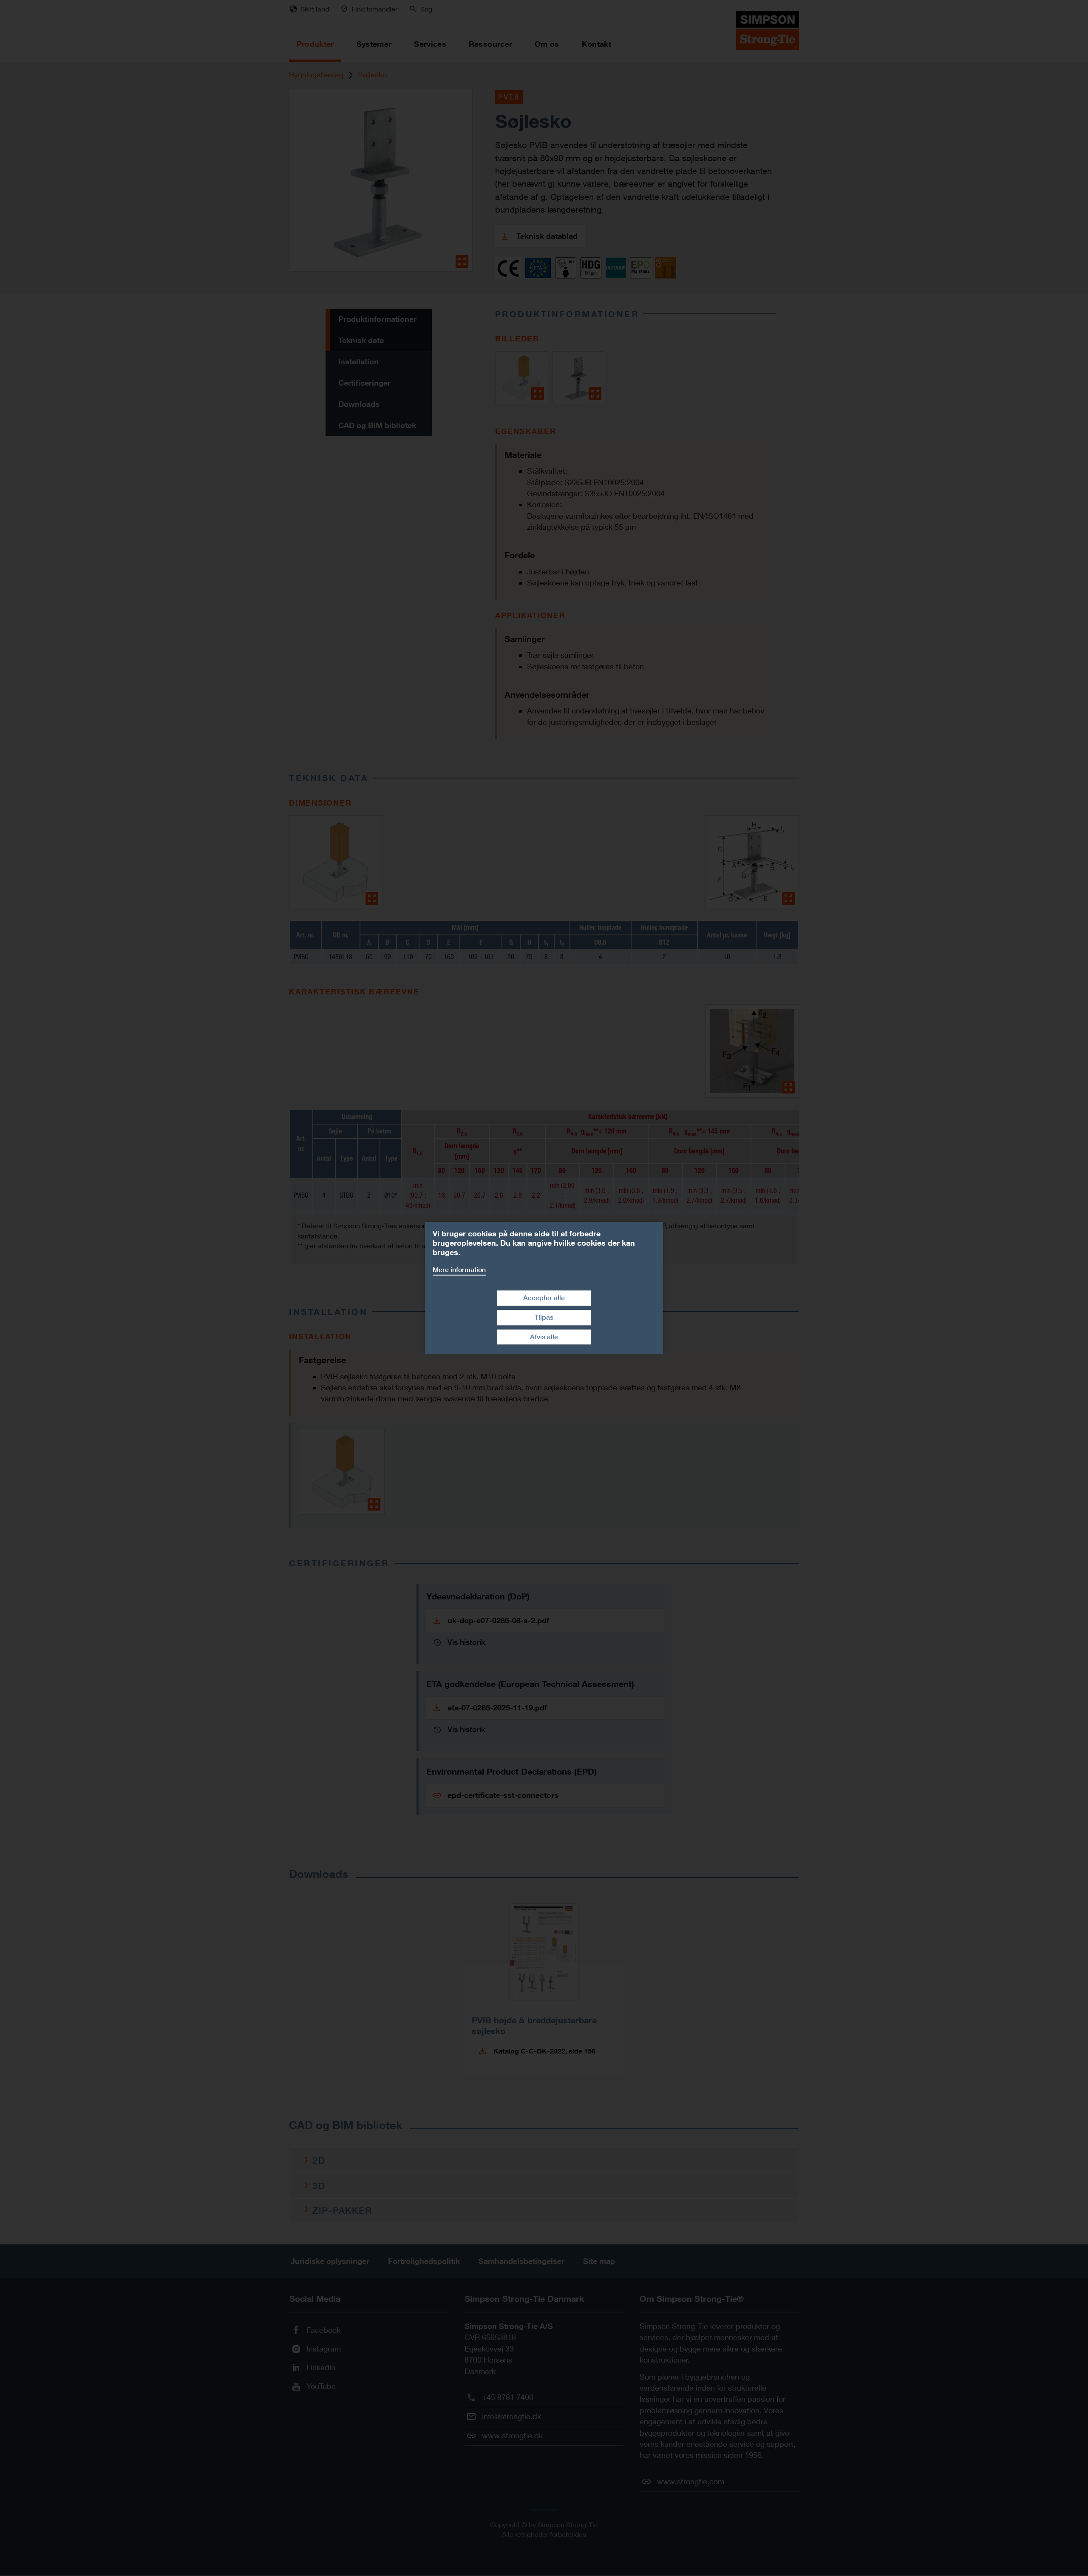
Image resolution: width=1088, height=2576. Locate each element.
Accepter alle (544, 1298)
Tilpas (544, 1317)
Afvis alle (544, 1337)
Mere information (459, 1270)
